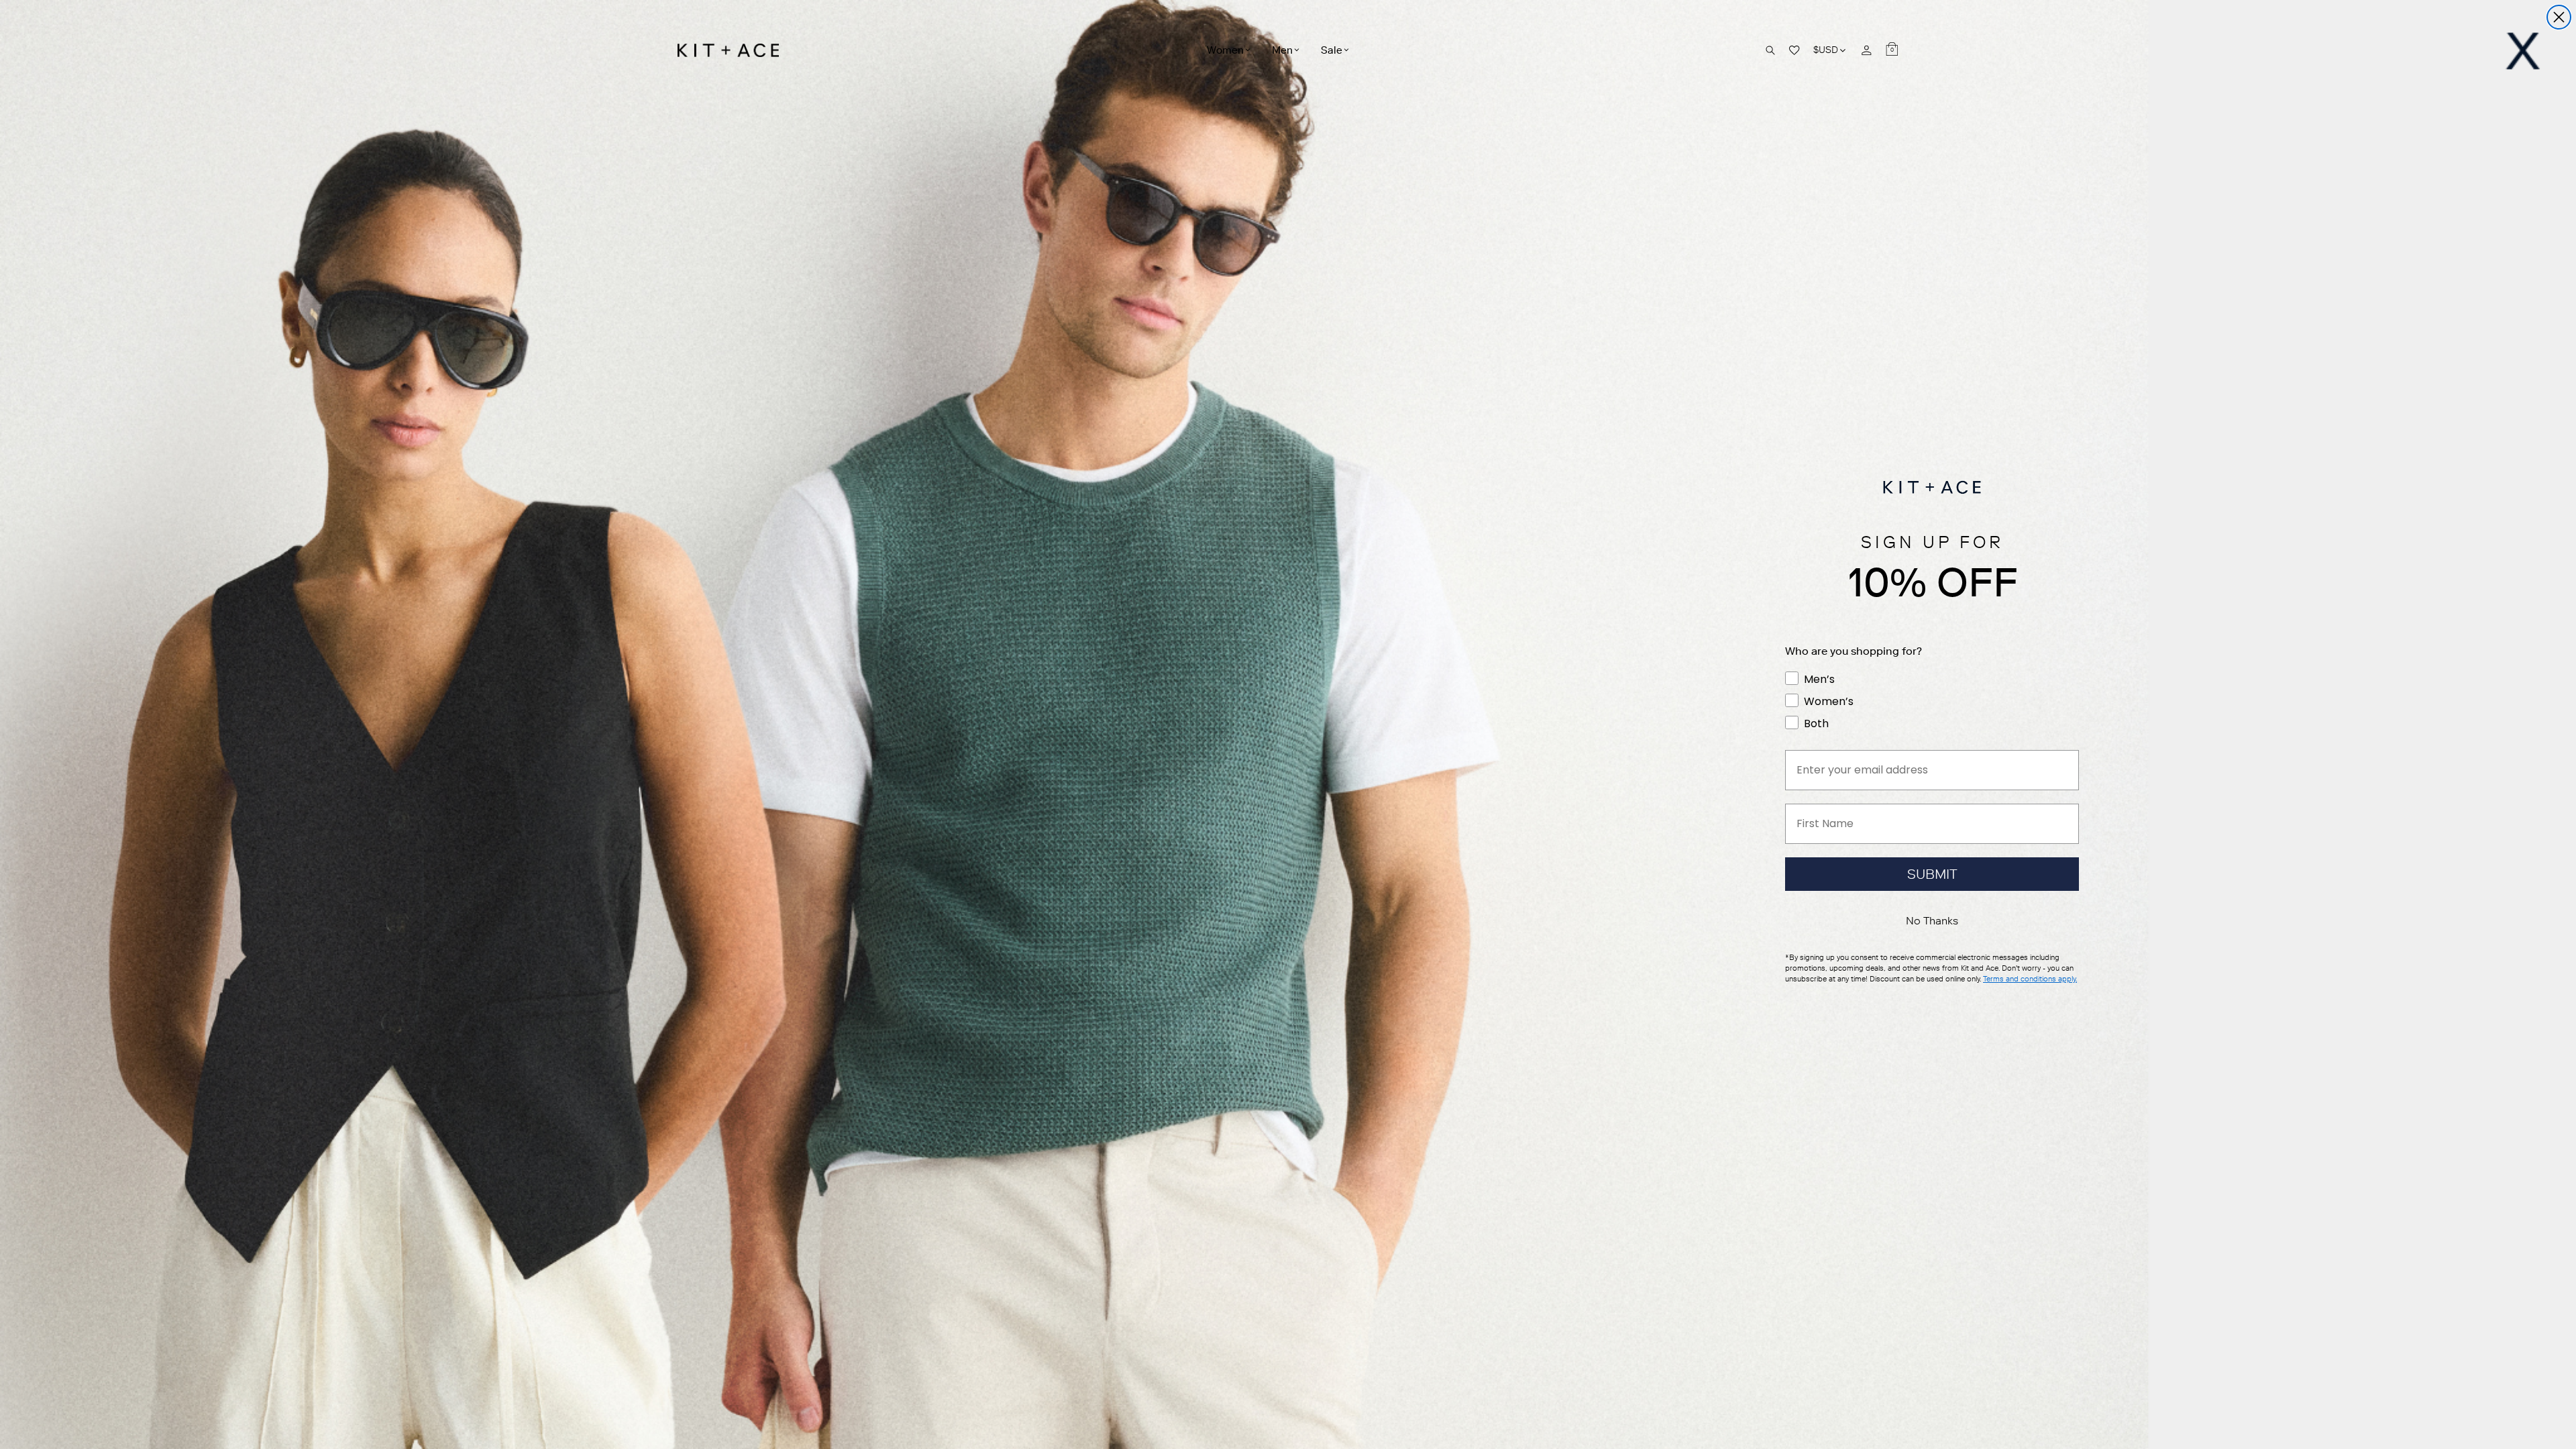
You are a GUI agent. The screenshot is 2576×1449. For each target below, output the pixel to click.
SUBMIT (1932, 874)
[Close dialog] (2559, 17)
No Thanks (1932, 921)
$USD (1830, 50)
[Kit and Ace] (733, 50)
